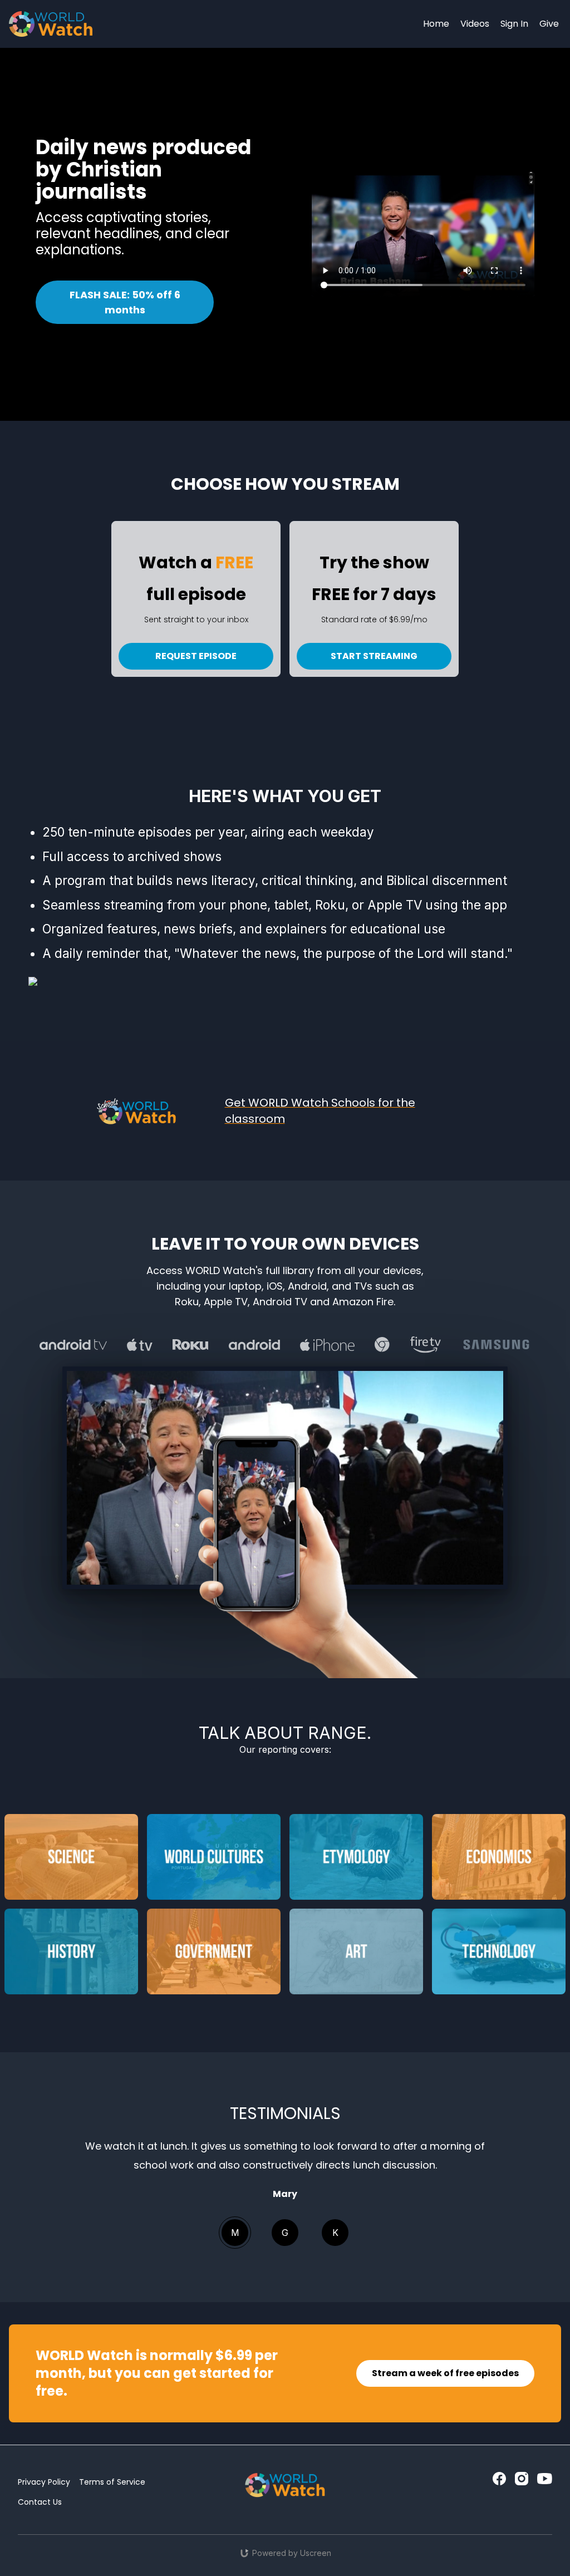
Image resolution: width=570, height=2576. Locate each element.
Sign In (514, 24)
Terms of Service (112, 2482)
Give (549, 24)
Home (436, 24)
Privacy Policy (44, 2482)
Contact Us (40, 2502)
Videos (475, 24)
